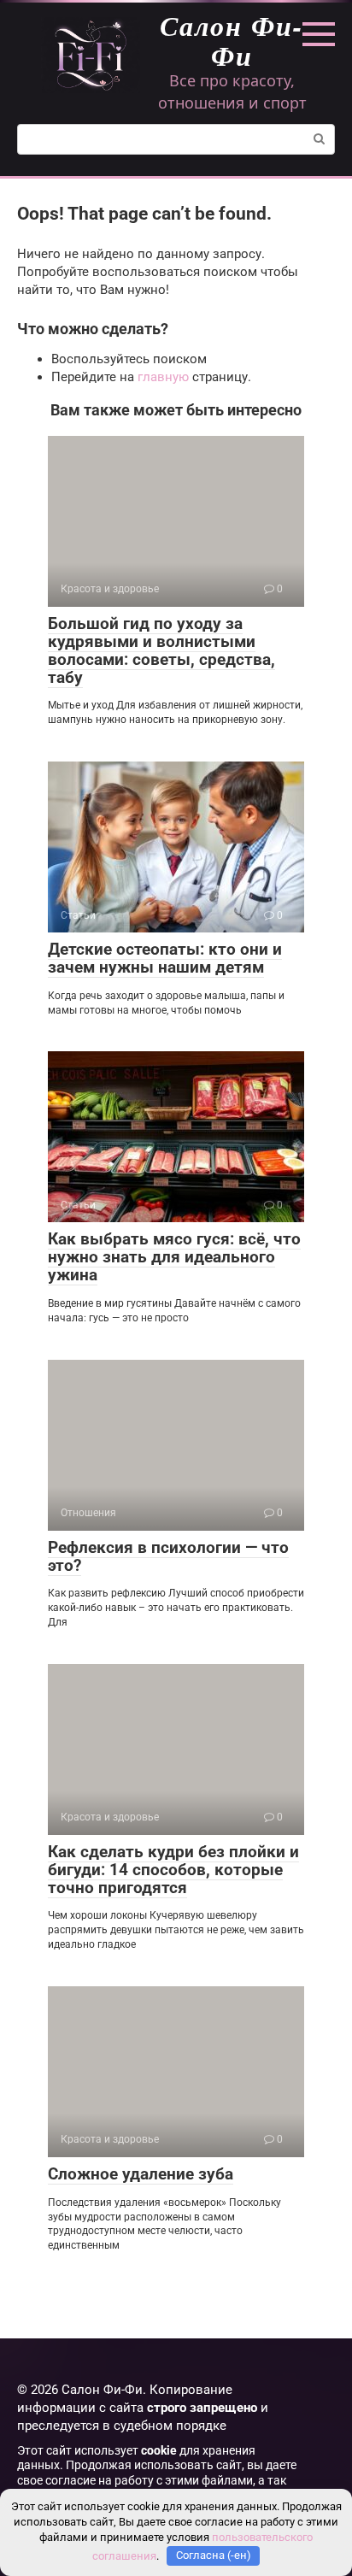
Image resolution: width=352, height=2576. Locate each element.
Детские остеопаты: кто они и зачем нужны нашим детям (165, 958)
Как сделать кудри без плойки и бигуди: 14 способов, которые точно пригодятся (173, 1870)
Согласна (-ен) (214, 2555)
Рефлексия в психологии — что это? (168, 1556)
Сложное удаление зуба (141, 2174)
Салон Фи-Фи (232, 40)
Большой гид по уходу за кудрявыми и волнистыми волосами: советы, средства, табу (161, 650)
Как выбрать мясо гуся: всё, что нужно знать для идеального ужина (174, 1257)
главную (163, 377)
